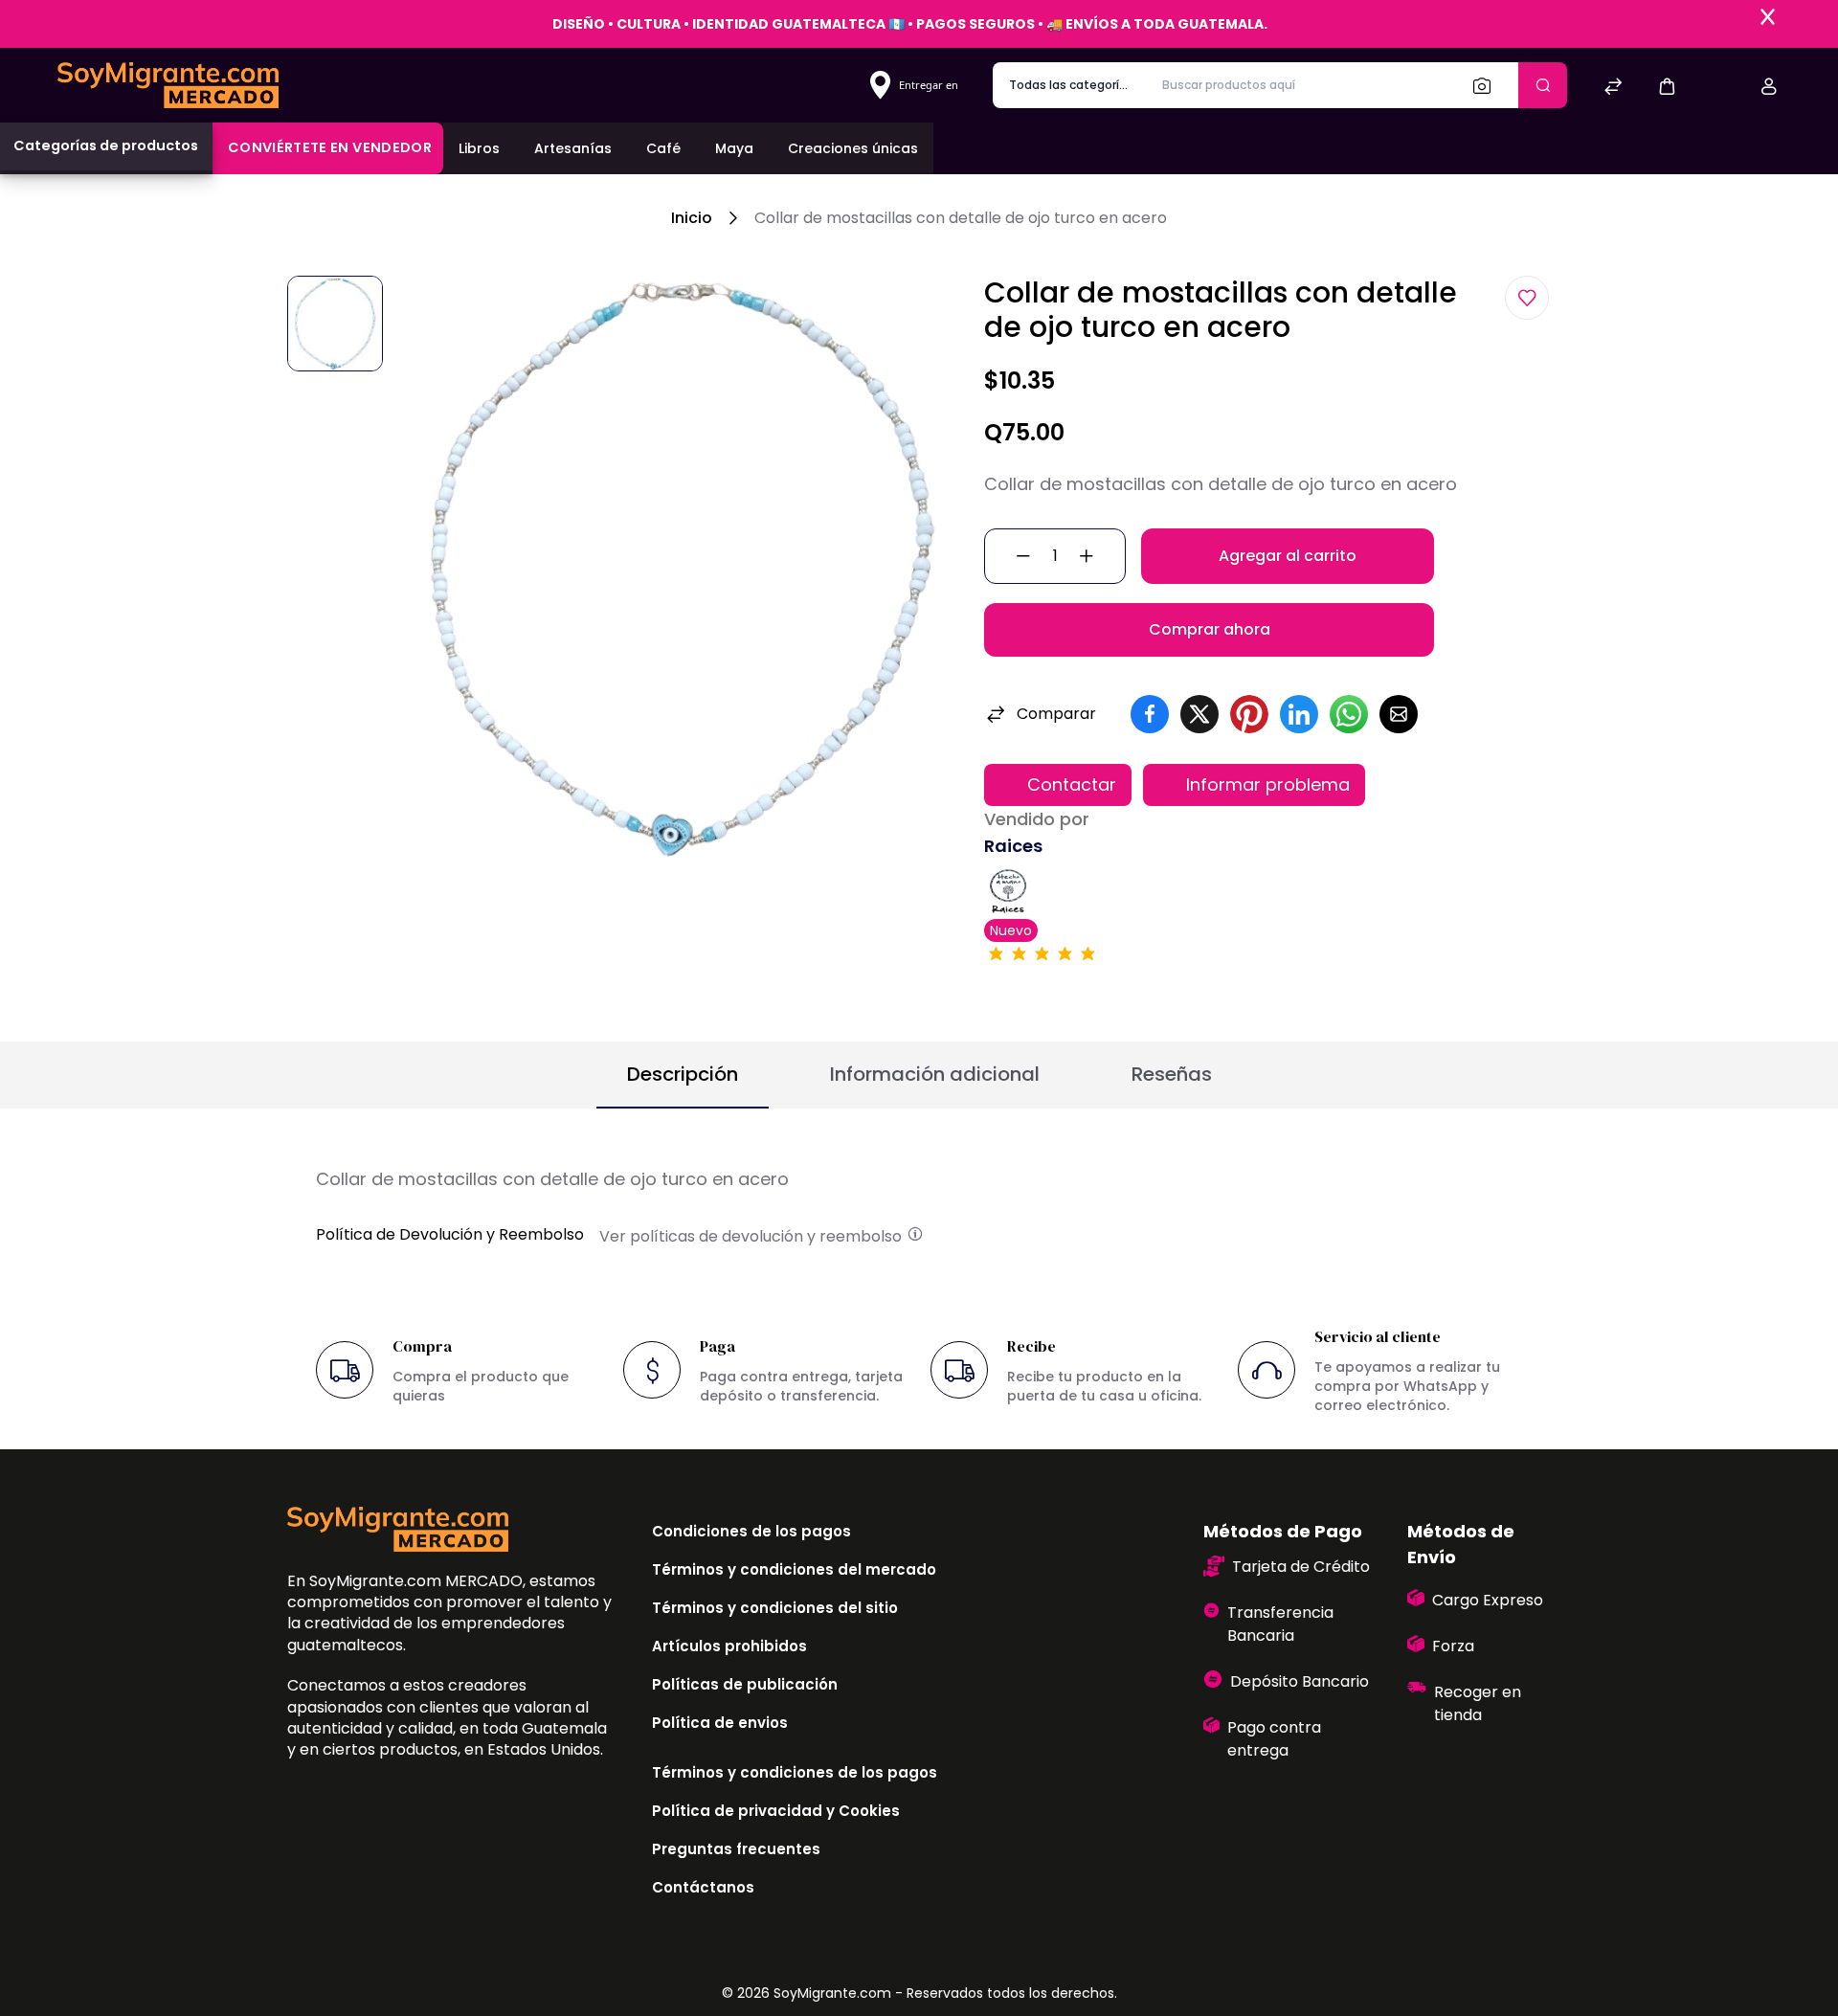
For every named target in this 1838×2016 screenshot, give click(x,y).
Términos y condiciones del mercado (794, 1569)
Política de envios (720, 1723)
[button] (1667, 86)
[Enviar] (1543, 85)
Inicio (692, 218)
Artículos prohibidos (729, 1646)
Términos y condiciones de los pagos (795, 1772)
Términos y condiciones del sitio (775, 1608)
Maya (734, 148)
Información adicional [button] (935, 1074)
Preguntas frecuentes (736, 1849)
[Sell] (1718, 89)
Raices (1013, 846)
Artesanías (573, 148)
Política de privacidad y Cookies (776, 1811)
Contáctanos (703, 1887)
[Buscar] (1488, 85)
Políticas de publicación (745, 1684)
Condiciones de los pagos (751, 1531)
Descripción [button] (683, 1074)
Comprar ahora (1210, 629)
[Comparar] (1613, 89)
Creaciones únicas (853, 148)
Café (663, 148)
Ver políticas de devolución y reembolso (752, 1236)
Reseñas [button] (1172, 1074)
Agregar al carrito (1288, 556)
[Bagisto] (168, 85)
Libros (479, 148)
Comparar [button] (1056, 714)
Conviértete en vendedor (330, 147)
